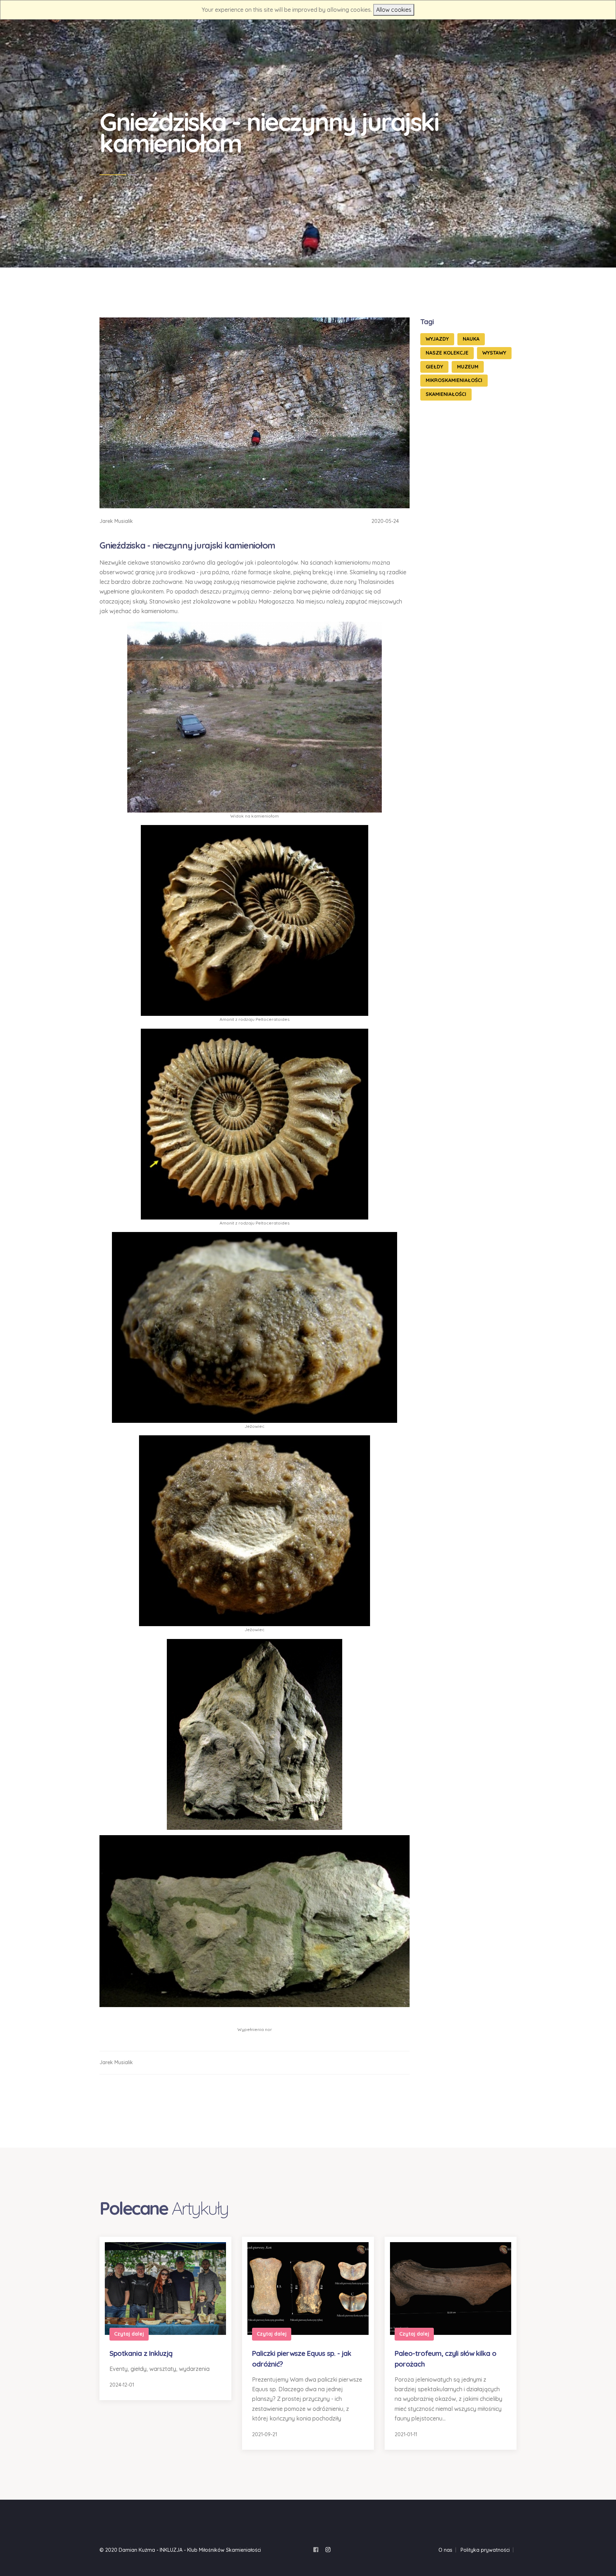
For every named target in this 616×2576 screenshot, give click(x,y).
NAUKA (471, 339)
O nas (445, 2550)
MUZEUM (468, 367)
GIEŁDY (434, 367)
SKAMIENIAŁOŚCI (446, 394)
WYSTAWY (494, 353)
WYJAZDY (437, 339)
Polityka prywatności (485, 2550)
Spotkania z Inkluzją (141, 2353)
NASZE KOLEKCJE (447, 353)
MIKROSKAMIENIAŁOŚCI (454, 380)
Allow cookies (394, 10)
